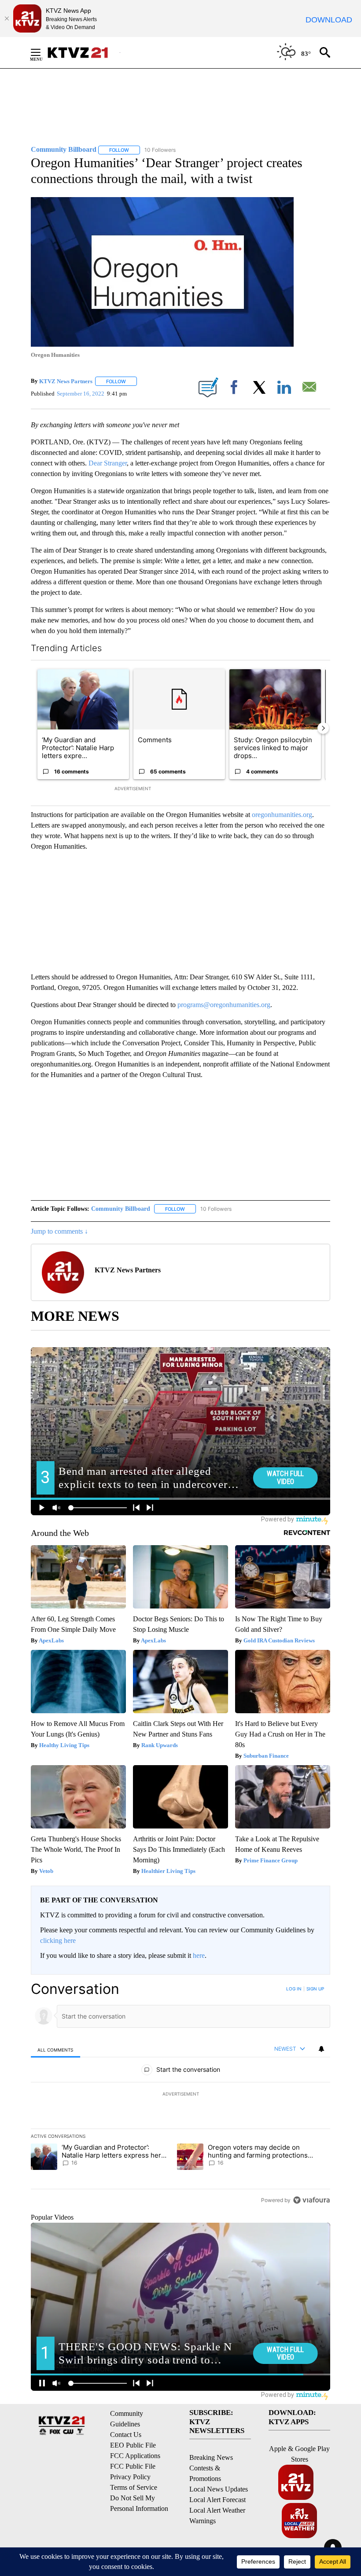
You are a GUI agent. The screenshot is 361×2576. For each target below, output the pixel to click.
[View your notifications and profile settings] (321, 2049)
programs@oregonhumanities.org (224, 1005)
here (199, 1955)
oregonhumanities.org (282, 815)
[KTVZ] (83, 53)
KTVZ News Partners (66, 381)
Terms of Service (134, 2487)
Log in (294, 1989)
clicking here (58, 1940)
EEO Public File (133, 2445)
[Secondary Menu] (42, 52)
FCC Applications (135, 2456)
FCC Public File (133, 2466)
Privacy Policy (130, 2477)
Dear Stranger (108, 463)
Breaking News (211, 2457)
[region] (180, 2094)
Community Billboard (121, 1209)
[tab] (55, 2050)
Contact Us (126, 2435)
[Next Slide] (323, 728)
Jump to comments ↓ (59, 1231)
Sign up (315, 1989)
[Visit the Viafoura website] (311, 2200)
